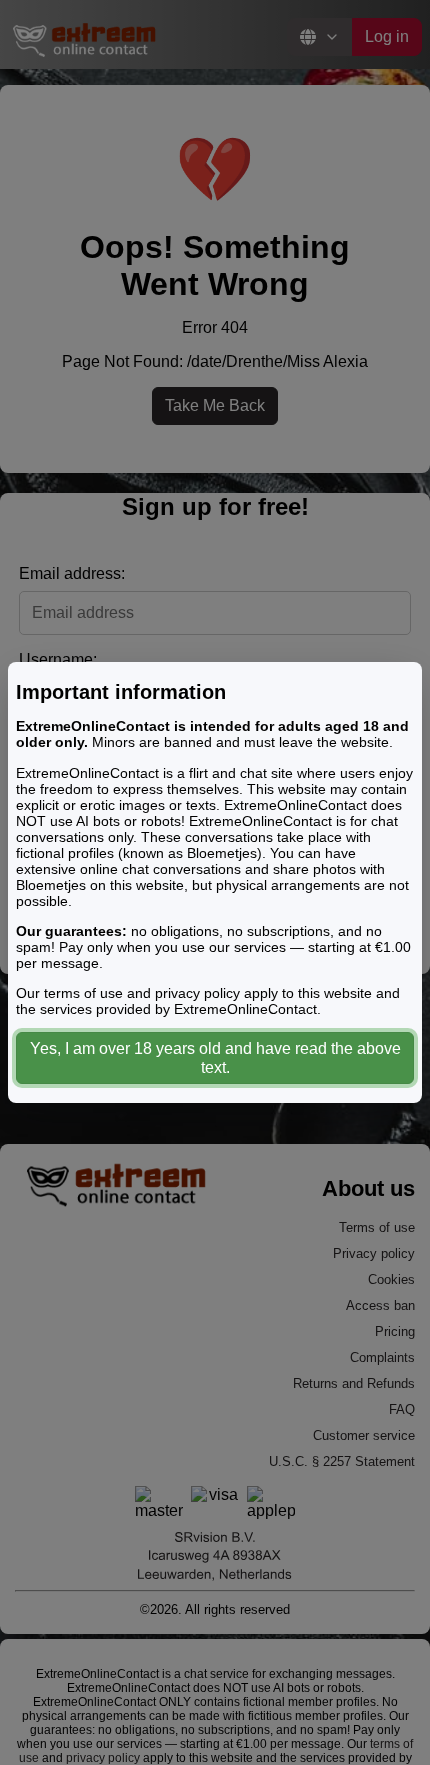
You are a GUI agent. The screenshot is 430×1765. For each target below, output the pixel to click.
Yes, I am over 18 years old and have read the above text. (215, 1058)
